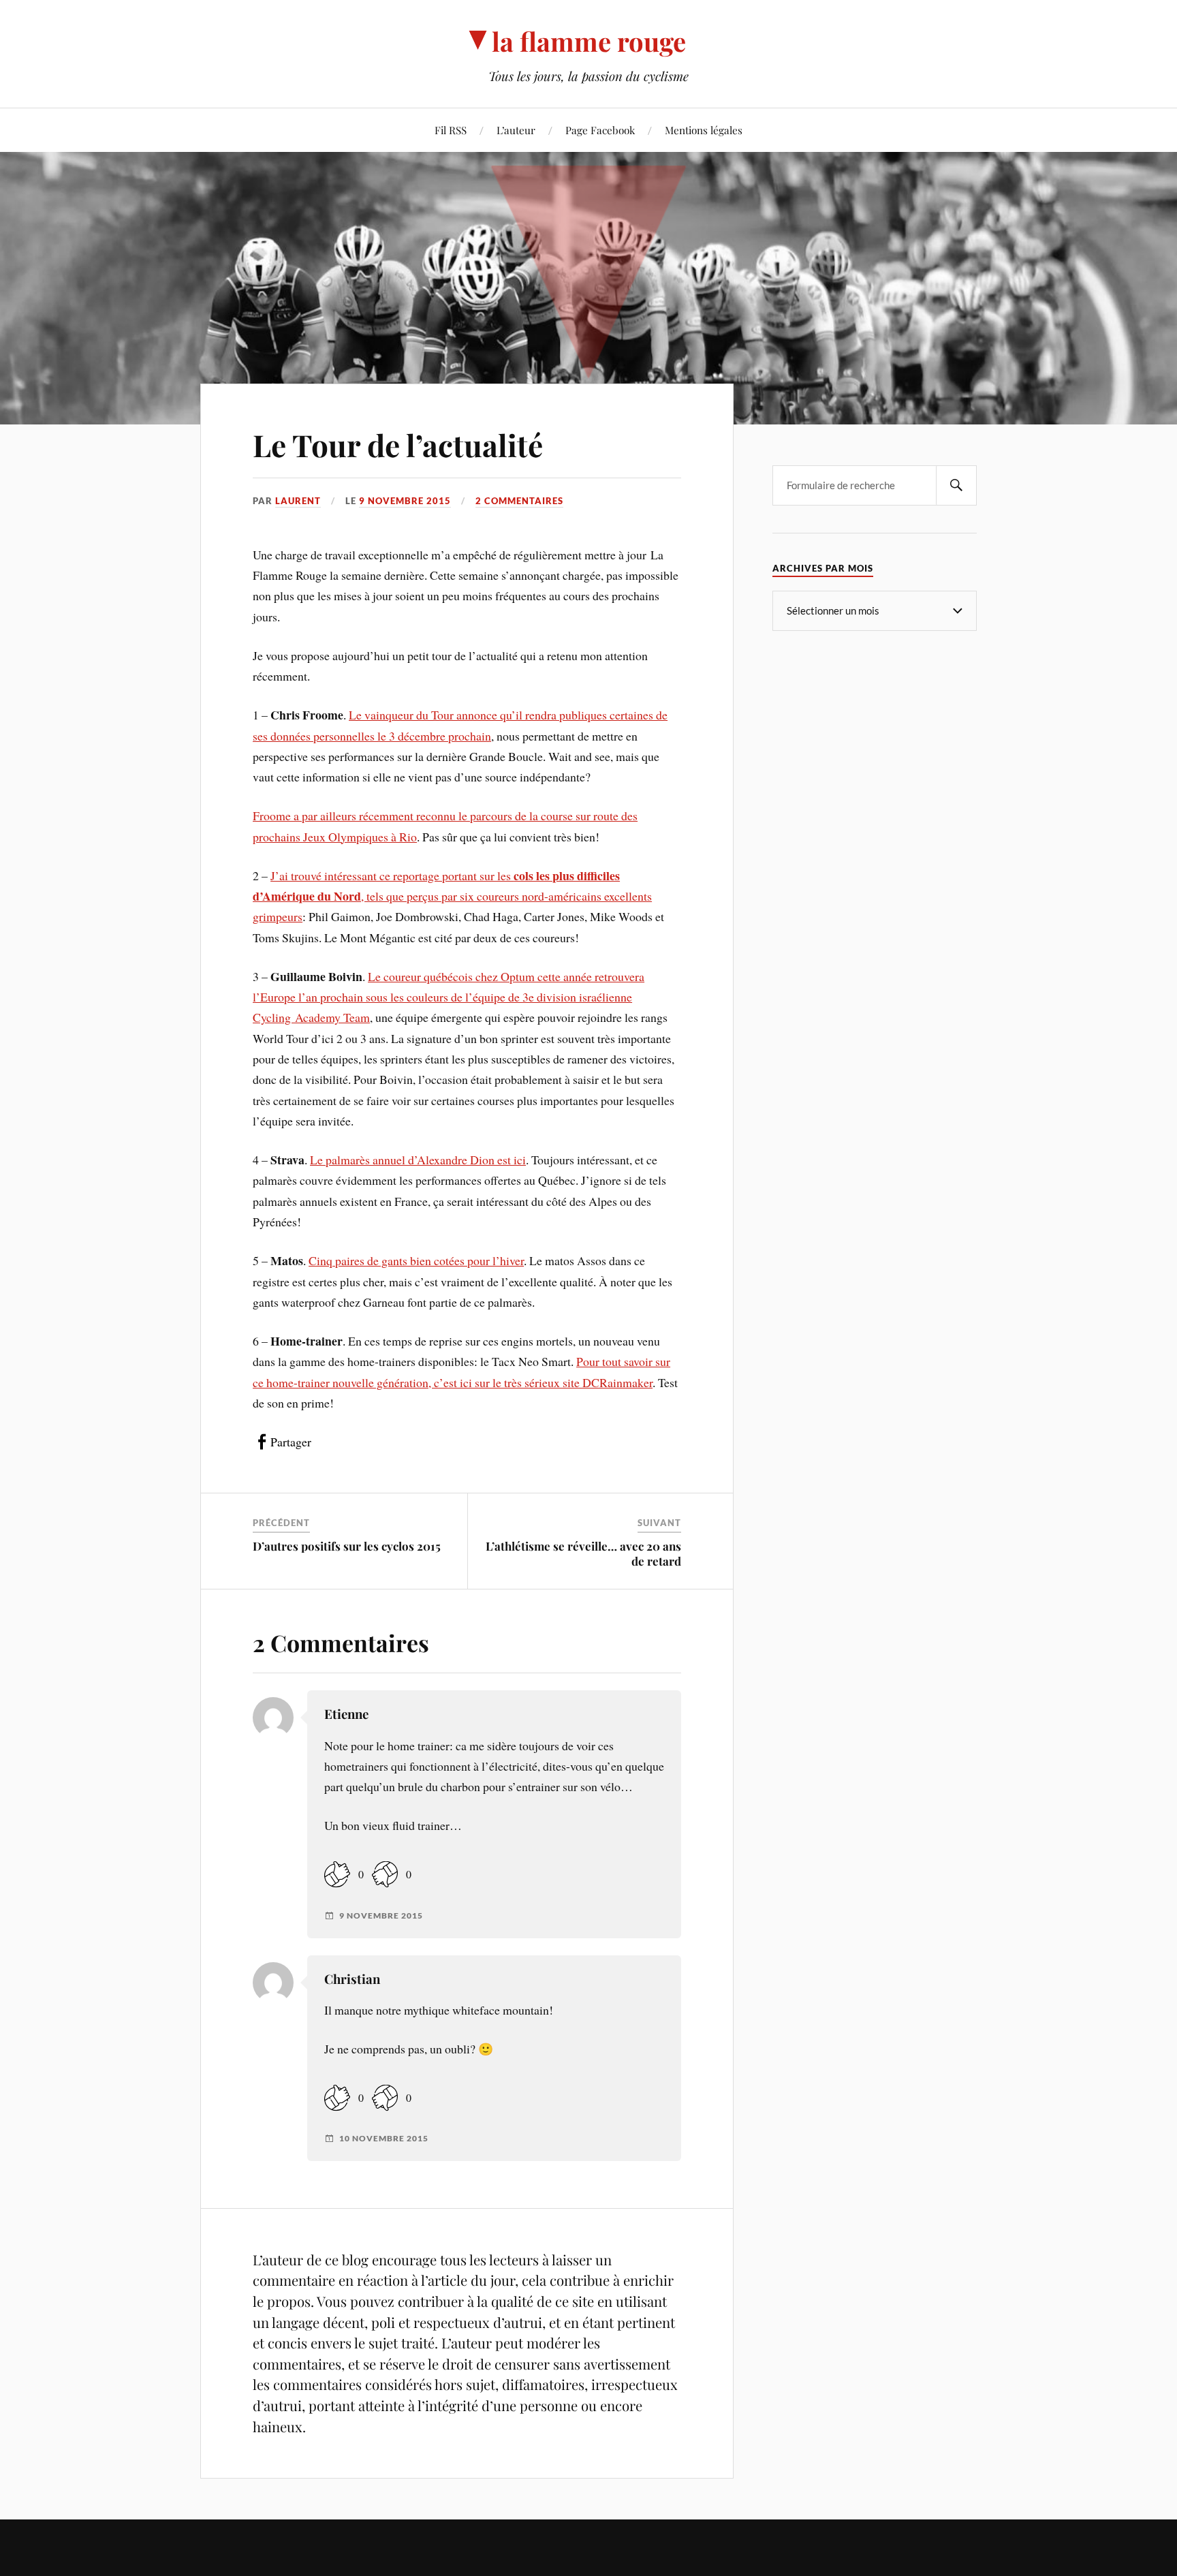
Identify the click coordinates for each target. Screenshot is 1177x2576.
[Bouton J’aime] (337, 1875)
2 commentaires (519, 501)
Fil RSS (451, 130)
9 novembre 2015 (405, 501)
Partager (291, 1442)
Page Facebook (600, 130)
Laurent (298, 501)
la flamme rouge (589, 41)
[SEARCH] (956, 485)
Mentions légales (704, 130)
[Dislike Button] (385, 1875)
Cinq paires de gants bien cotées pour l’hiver (416, 1260)
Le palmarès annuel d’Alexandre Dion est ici (418, 1160)
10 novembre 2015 (384, 2139)
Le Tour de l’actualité (398, 445)
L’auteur (516, 130)
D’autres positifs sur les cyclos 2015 (347, 1546)
